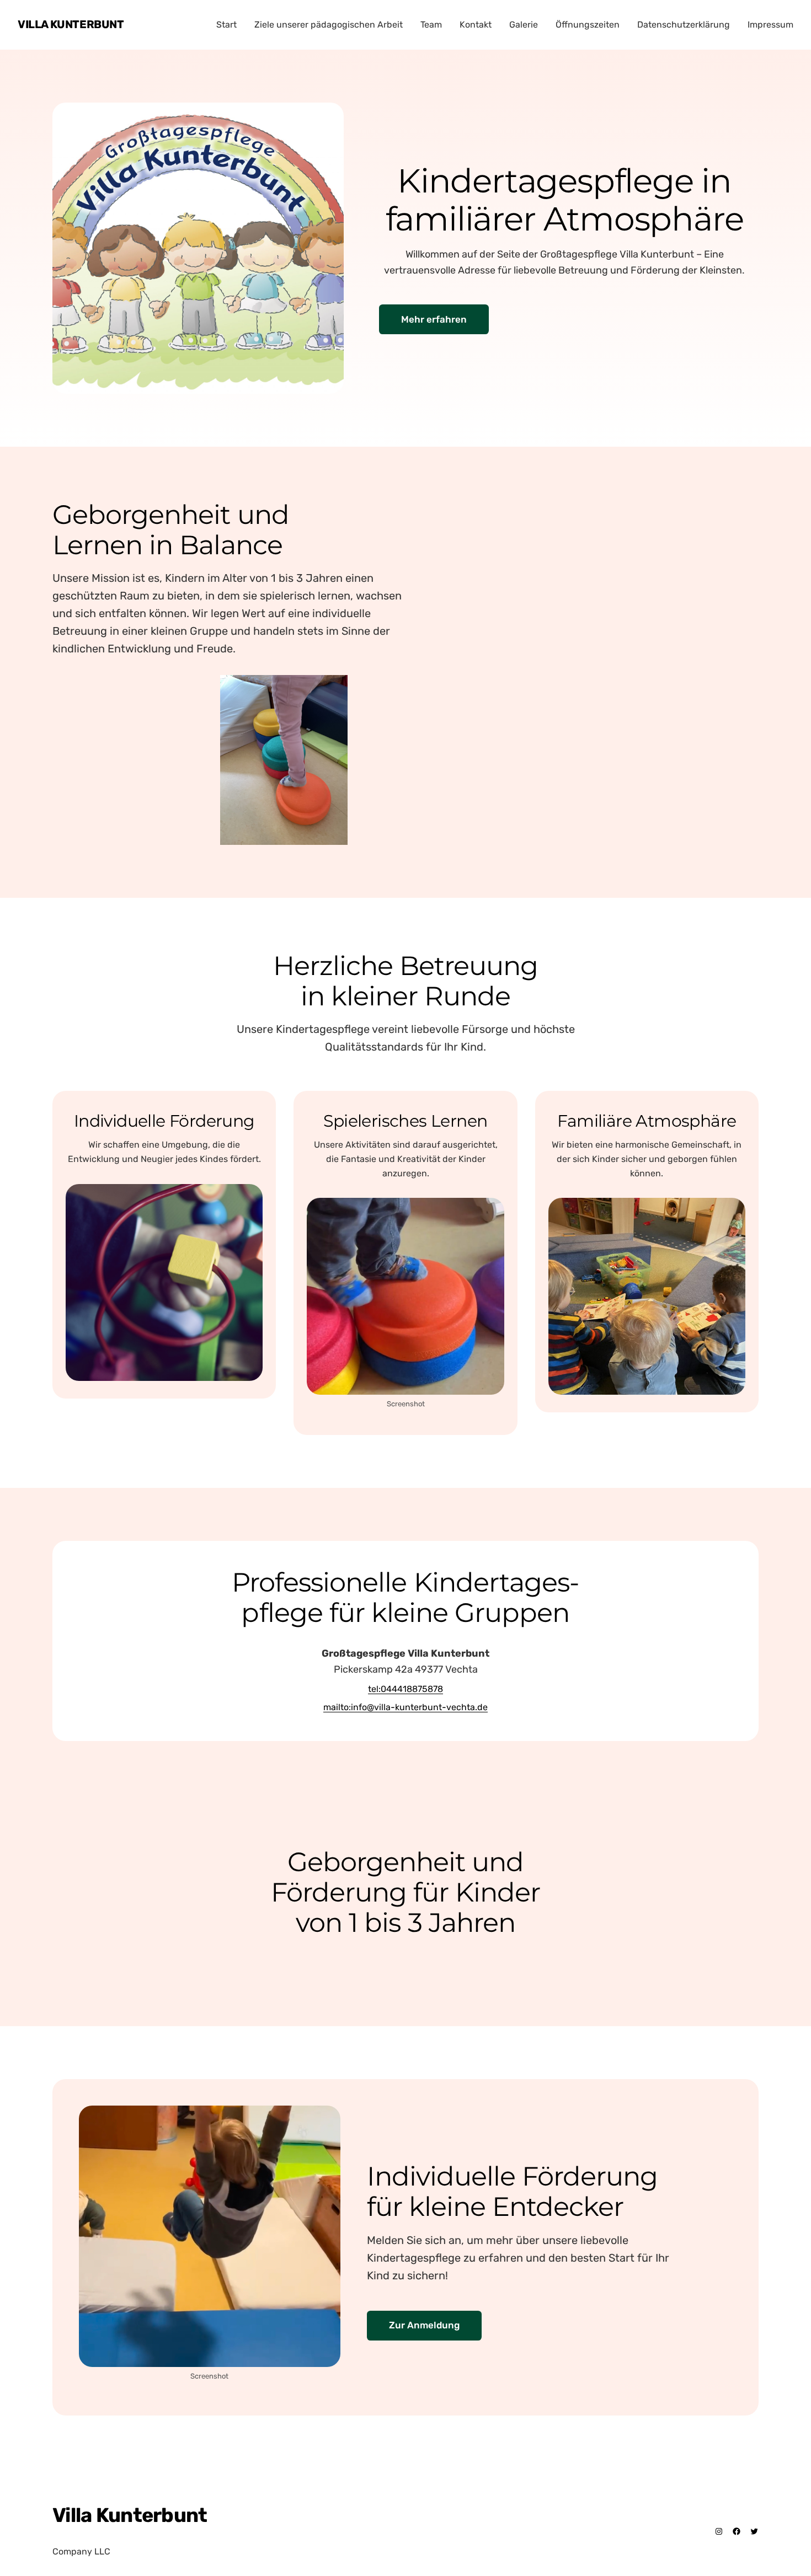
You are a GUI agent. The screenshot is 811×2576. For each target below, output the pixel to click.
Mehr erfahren (434, 319)
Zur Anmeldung (424, 2325)
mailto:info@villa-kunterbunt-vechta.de (405, 1707)
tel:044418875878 (405, 1689)
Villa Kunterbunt (71, 24)
